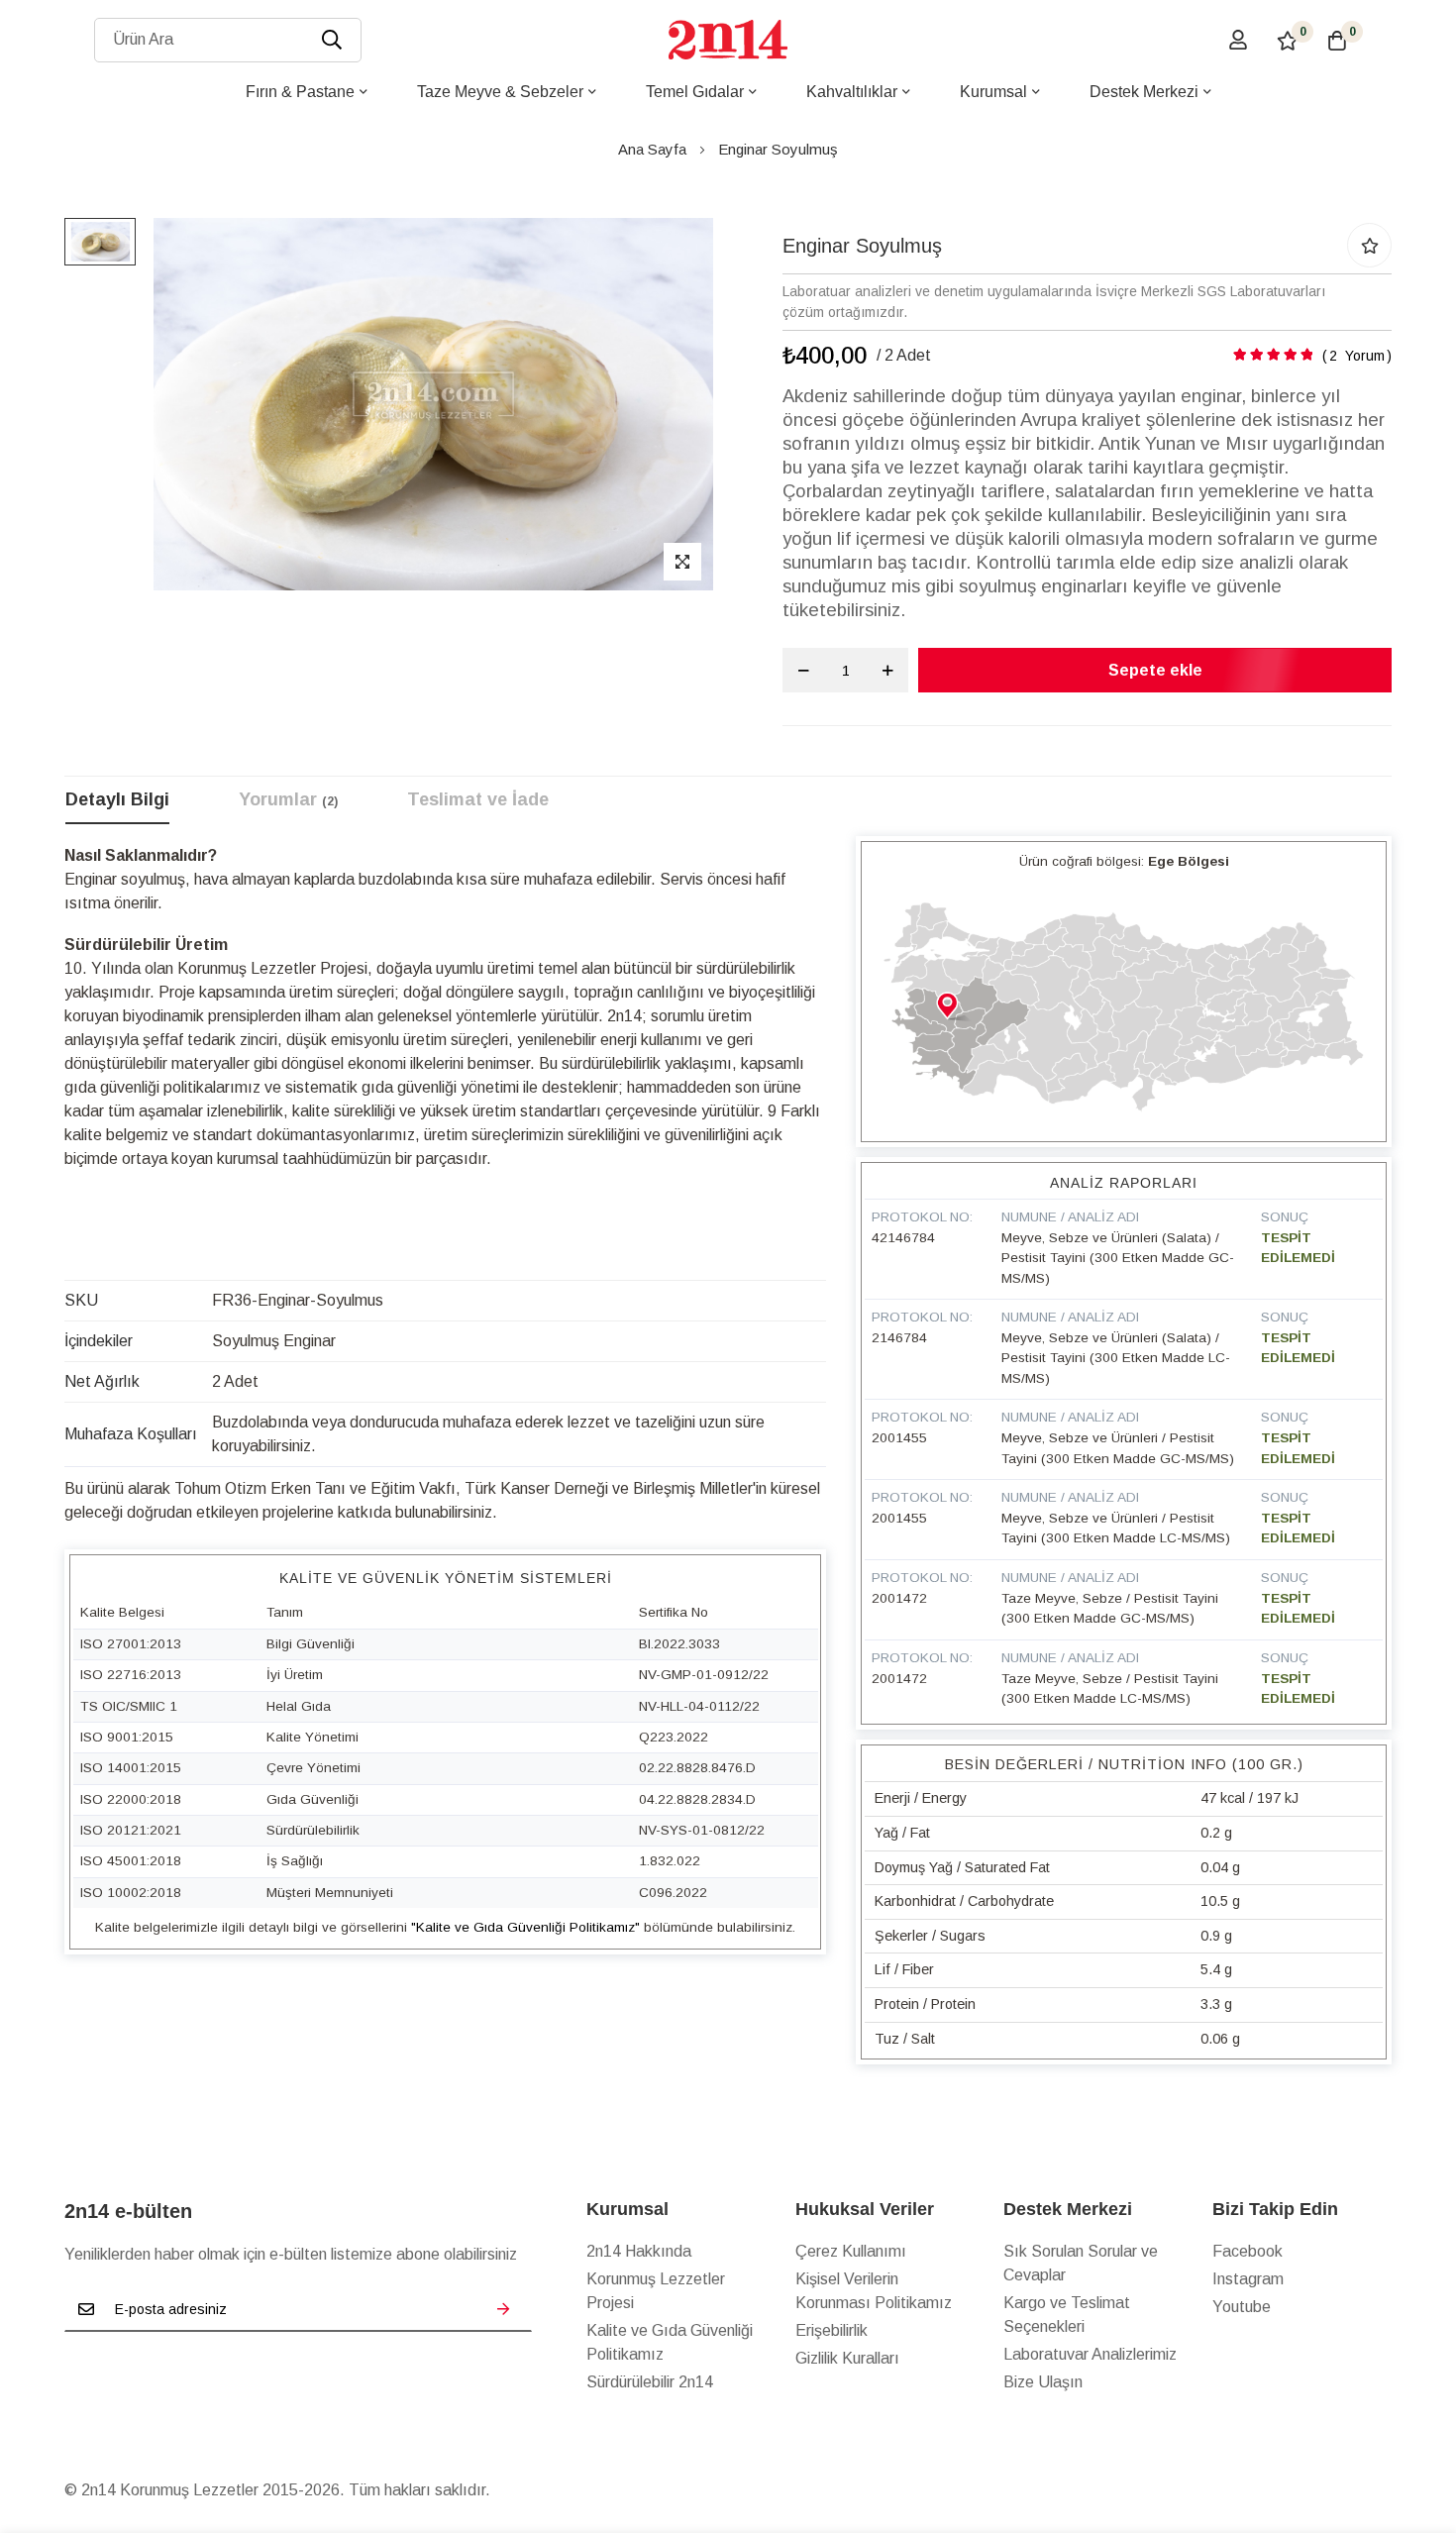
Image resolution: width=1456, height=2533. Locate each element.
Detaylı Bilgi (117, 799)
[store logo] (728, 40)
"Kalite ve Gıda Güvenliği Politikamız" (525, 1927)
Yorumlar (286, 799)
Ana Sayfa (652, 149)
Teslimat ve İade (478, 799)
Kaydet (503, 2309)
